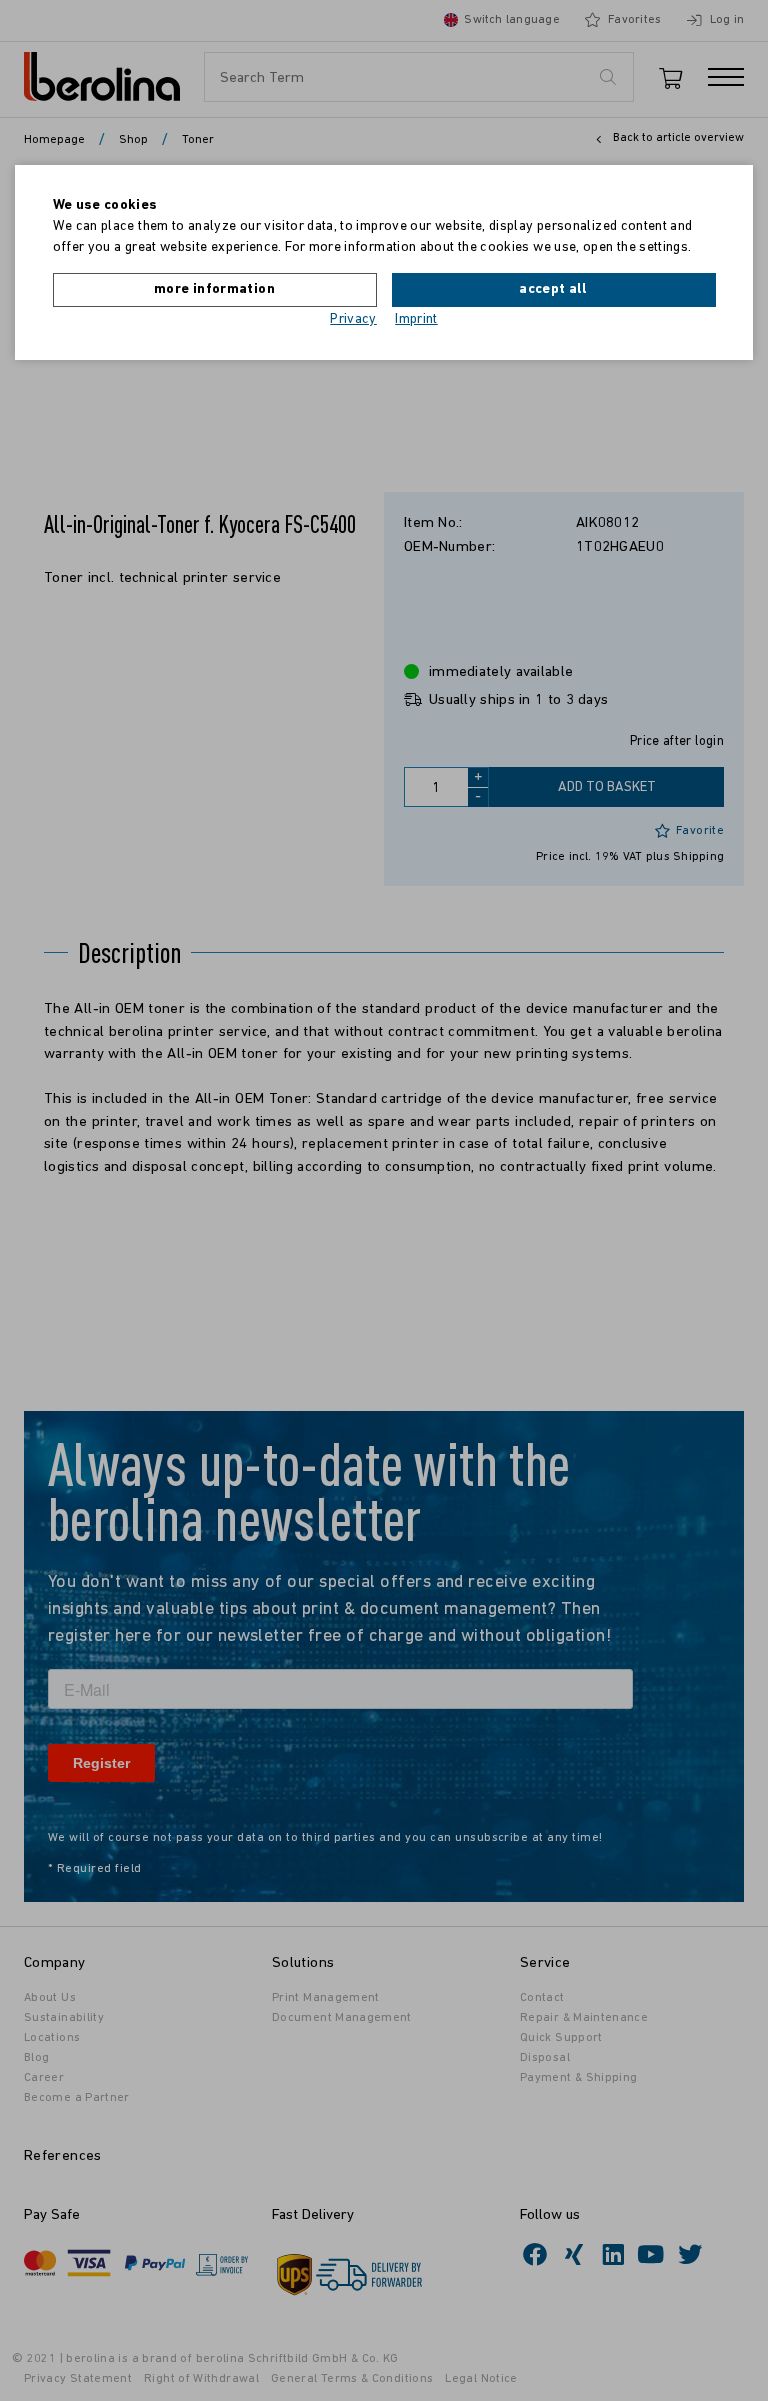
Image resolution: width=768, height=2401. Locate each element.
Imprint (416, 319)
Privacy (353, 319)
